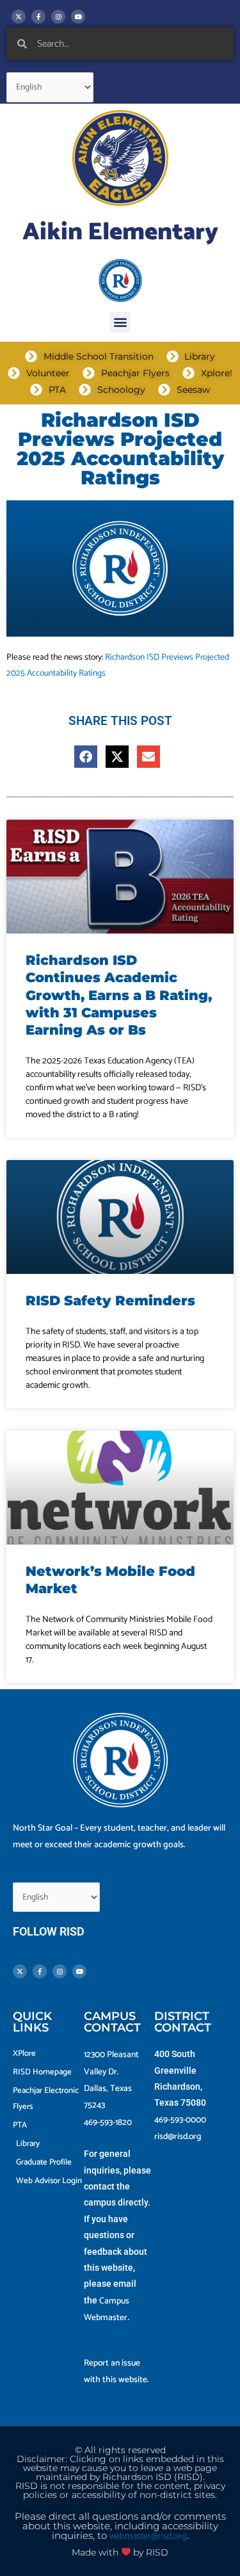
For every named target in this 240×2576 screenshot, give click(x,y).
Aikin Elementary (120, 233)
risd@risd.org (178, 2136)
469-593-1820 (108, 2122)
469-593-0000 (180, 2120)
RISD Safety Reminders (110, 1300)
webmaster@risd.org (148, 2536)
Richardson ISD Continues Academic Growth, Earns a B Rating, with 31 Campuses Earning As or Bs (119, 995)
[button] (120, 322)
